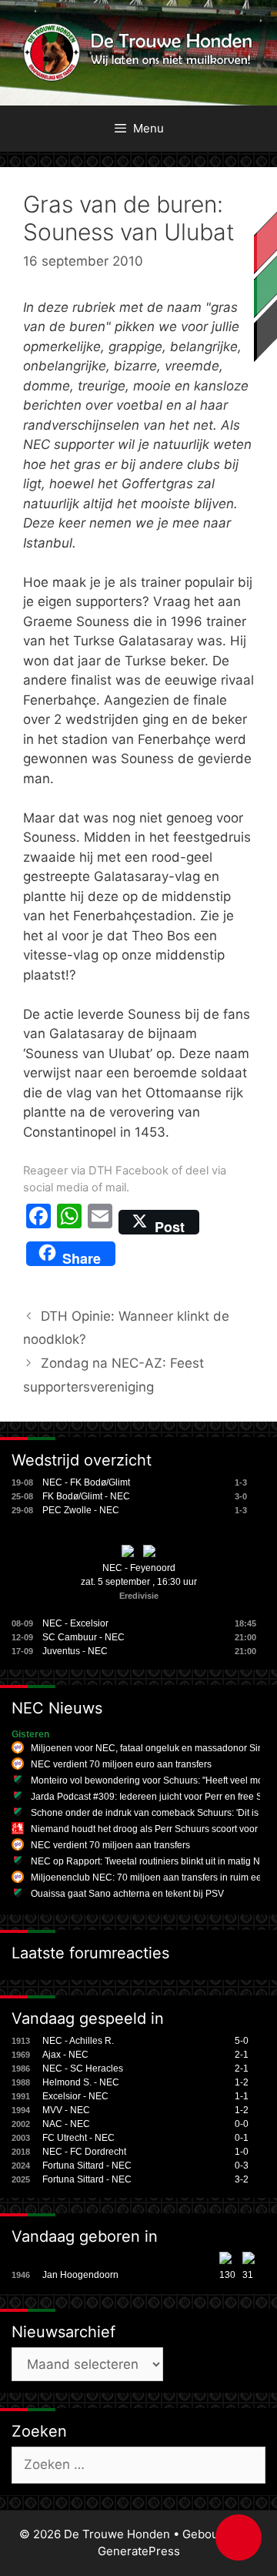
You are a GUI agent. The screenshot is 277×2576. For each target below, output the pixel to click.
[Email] (100, 1222)
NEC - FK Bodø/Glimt (86, 1482)
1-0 (242, 2152)
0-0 (242, 2124)
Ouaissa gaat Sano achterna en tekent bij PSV (127, 1894)
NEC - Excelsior (75, 1623)
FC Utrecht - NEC (78, 2138)
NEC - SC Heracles (83, 2069)
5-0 (242, 2041)
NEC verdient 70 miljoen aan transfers (110, 1845)
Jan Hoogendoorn (80, 2275)
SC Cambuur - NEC (83, 1637)
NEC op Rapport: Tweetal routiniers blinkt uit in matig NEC (152, 1861)
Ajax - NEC (65, 2055)
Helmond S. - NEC (81, 2082)
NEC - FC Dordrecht (84, 2152)
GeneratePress (139, 2551)
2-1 (242, 2055)
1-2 (242, 2082)
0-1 (242, 2138)
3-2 (242, 2179)
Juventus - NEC (75, 1651)
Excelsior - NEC (75, 2096)
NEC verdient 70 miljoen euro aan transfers (121, 1764)
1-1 (242, 2096)
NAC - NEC (66, 2124)
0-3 (242, 2166)
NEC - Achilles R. (78, 2041)
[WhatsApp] (69, 1222)
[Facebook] (38, 1222)
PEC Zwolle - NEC (81, 1510)
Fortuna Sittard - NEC (87, 2166)
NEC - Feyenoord (139, 1568)
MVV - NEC (66, 2110)
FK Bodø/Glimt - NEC (86, 1496)
